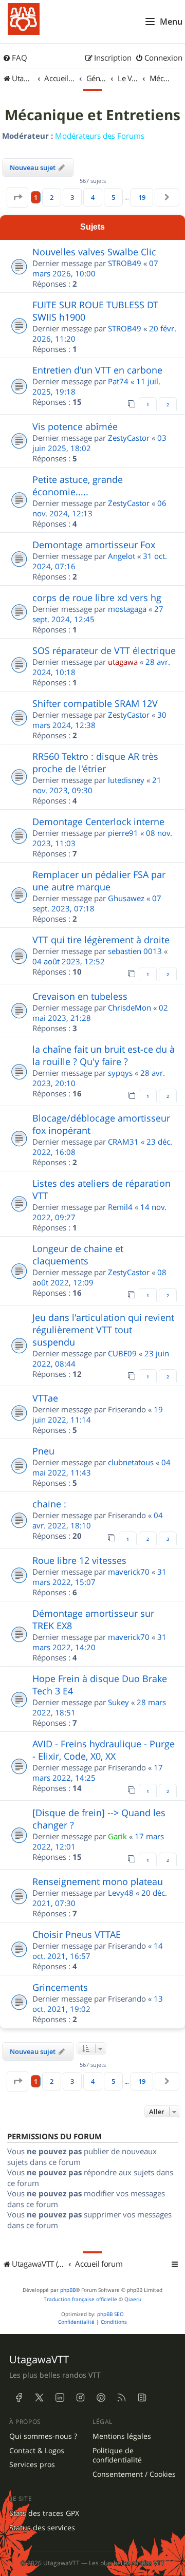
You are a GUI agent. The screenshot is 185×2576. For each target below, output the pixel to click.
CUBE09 (122, 1353)
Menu (171, 22)
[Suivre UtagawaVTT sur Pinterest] (101, 2398)
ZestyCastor (129, 438)
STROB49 (125, 263)
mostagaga (127, 609)
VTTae (45, 1398)
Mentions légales (122, 2436)
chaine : (49, 1504)
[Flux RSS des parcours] (121, 2398)
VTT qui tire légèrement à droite (101, 940)
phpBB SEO (110, 2314)
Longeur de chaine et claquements (78, 1255)
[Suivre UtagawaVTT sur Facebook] (18, 2398)
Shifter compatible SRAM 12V (95, 703)
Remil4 (120, 1207)
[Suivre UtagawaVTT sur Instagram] (80, 2398)
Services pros (32, 2465)
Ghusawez (126, 898)
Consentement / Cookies (134, 2474)
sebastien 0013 (135, 951)
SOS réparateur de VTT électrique (104, 650)
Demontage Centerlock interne (98, 822)
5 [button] (113, 197)
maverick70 (129, 1572)
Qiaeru (133, 2299)
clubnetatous (131, 1462)
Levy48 (121, 1893)
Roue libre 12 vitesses (79, 1560)
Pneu (43, 1451)
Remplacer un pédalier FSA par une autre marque (99, 881)
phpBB (68, 2290)
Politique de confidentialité (117, 2456)
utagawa (123, 662)
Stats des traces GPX (44, 2513)
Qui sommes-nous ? (43, 2436)
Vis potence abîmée (75, 426)
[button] (17, 197)
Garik (117, 1836)
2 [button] (52, 197)
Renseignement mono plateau (98, 1881)
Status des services (42, 2528)
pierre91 (123, 833)
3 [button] (72, 197)
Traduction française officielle (80, 2299)
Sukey (118, 1702)
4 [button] (93, 197)
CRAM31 (123, 1142)
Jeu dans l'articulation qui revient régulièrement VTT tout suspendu (103, 1330)
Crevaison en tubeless (80, 996)
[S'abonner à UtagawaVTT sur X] (39, 2398)
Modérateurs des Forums (100, 136)
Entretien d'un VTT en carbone (97, 370)
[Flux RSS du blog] (142, 2398)
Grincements (60, 1987)
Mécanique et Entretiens (92, 115)
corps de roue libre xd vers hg (97, 598)
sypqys (120, 1073)
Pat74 (118, 381)
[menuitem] (15, 58)
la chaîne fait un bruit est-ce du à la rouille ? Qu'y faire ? (104, 1055)
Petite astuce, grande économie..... (78, 486)
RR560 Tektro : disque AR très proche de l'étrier (95, 762)
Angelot (122, 556)
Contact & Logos (37, 2451)
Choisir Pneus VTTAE (77, 1934)
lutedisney (126, 780)
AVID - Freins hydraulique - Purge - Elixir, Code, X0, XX (104, 1750)
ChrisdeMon (129, 1007)
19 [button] (142, 197)
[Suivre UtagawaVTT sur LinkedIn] (60, 2398)
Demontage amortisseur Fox (94, 545)
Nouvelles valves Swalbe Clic (94, 252)
